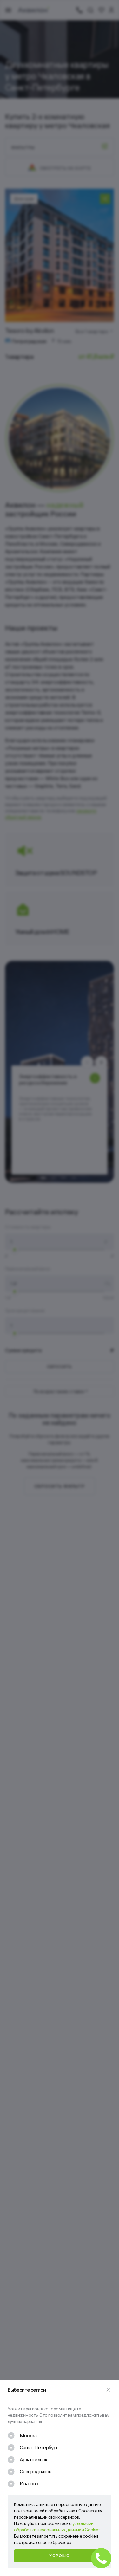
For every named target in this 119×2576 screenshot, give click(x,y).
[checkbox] (22, 2436)
